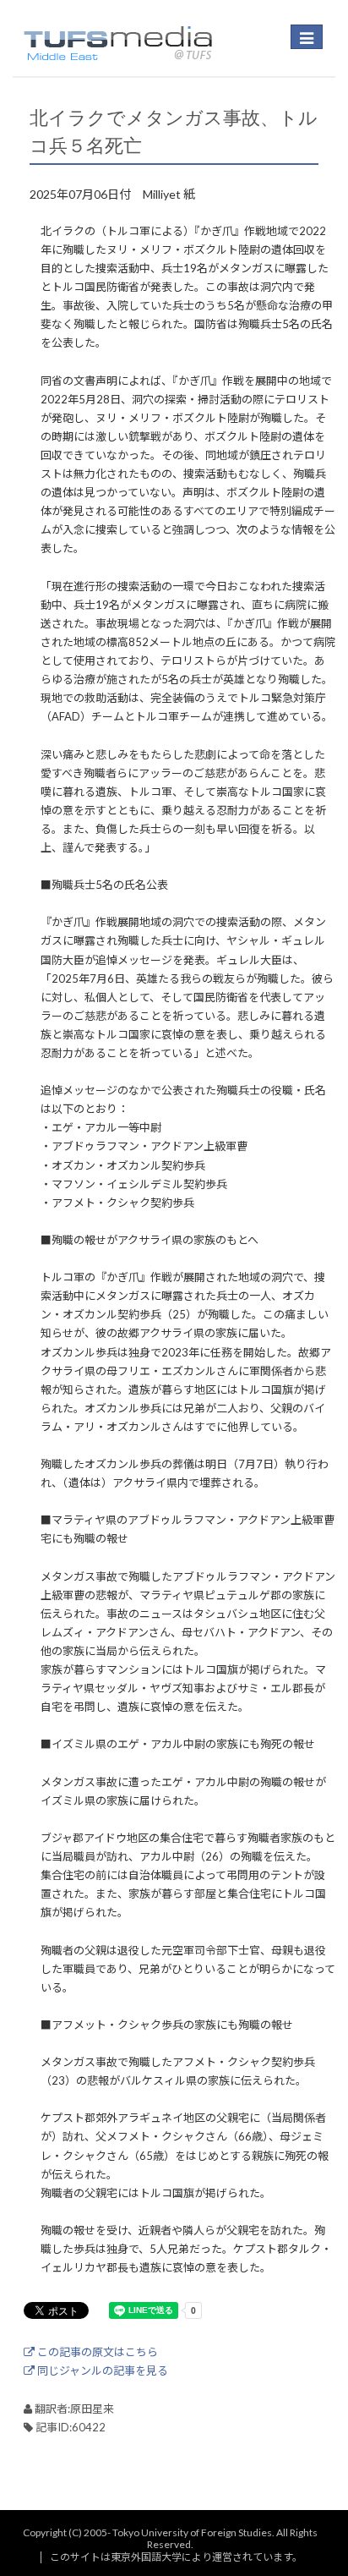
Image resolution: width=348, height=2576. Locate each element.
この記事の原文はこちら (96, 2352)
